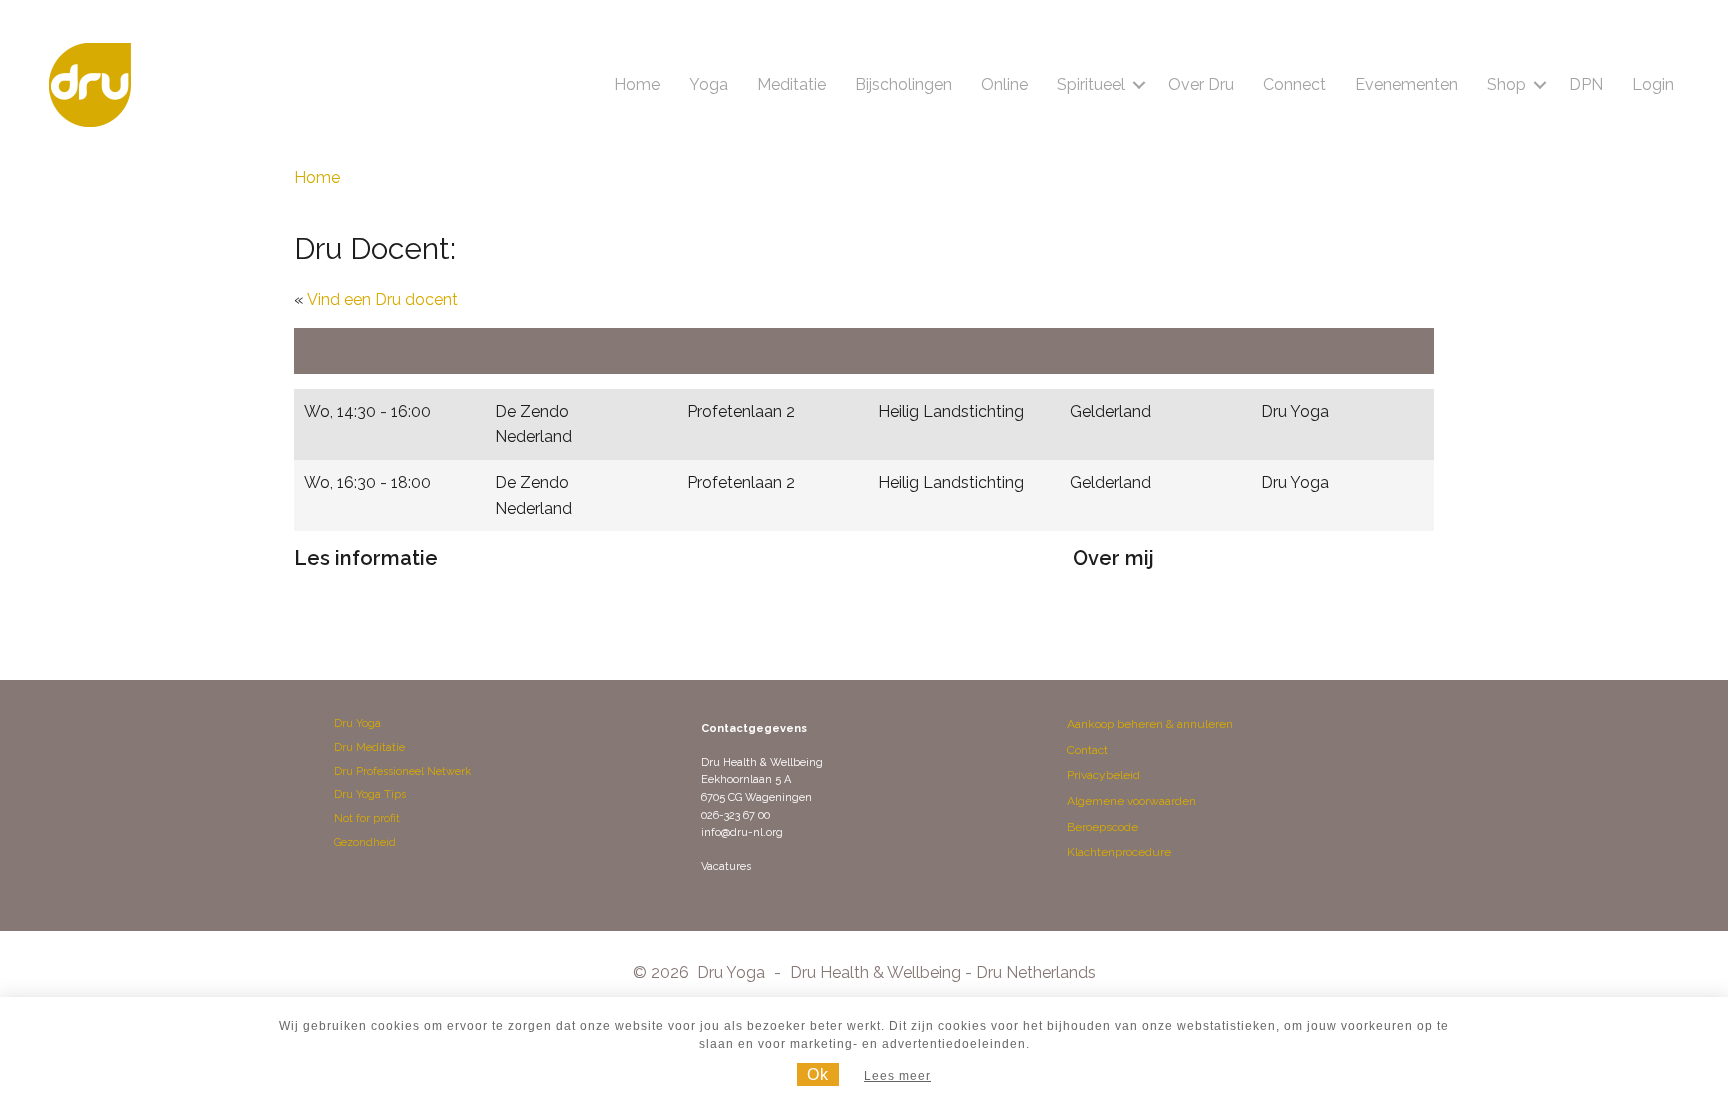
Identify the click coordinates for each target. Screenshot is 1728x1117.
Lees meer (897, 1076)
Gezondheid (365, 842)
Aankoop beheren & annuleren (1150, 724)
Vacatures (726, 866)
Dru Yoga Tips (370, 794)
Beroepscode (1102, 827)
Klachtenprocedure (1119, 852)
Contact (1087, 750)
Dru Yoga (357, 723)
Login (1653, 84)
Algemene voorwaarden (1131, 801)
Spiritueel (1091, 84)
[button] (1139, 85)
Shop (1506, 84)
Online (1004, 84)
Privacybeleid (1103, 775)
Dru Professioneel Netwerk (402, 771)
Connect (1294, 84)
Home (637, 84)
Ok (818, 1074)
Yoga (708, 84)
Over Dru (1201, 84)
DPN (1586, 84)
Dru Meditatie (369, 747)
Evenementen (1406, 84)
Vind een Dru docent (382, 299)
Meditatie (791, 84)
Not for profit (367, 818)
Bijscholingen (903, 84)
